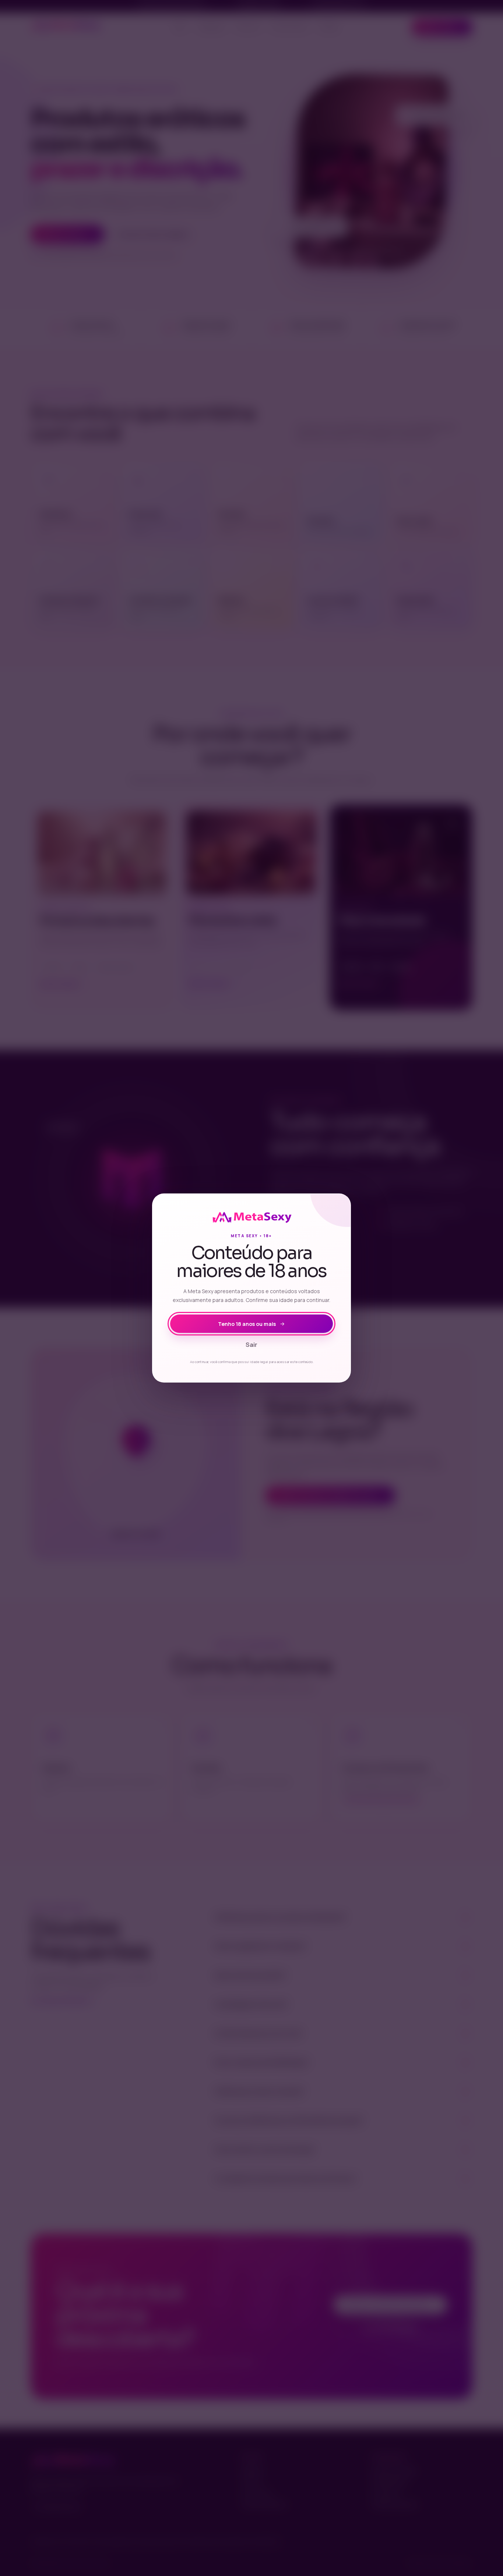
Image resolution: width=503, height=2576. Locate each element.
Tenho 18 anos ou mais (247, 1324)
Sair (251, 1345)
